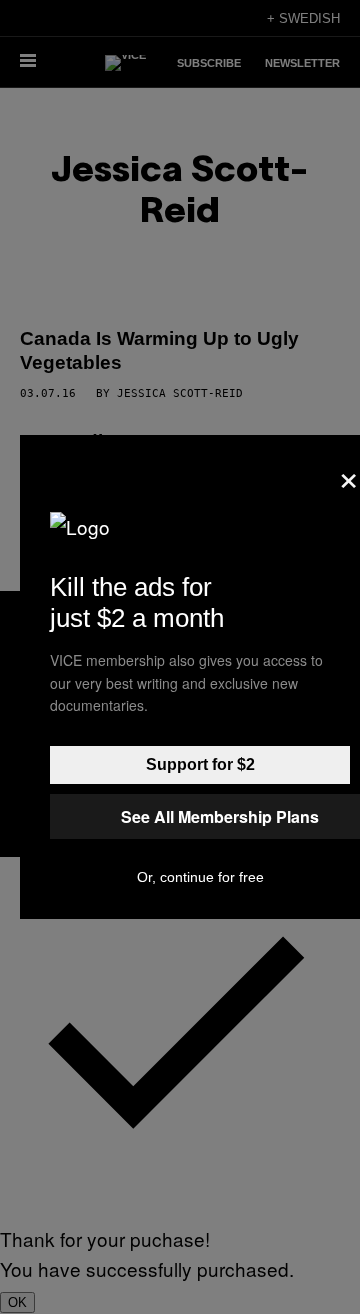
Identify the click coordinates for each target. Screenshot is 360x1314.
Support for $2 (200, 764)
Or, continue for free (200, 877)
